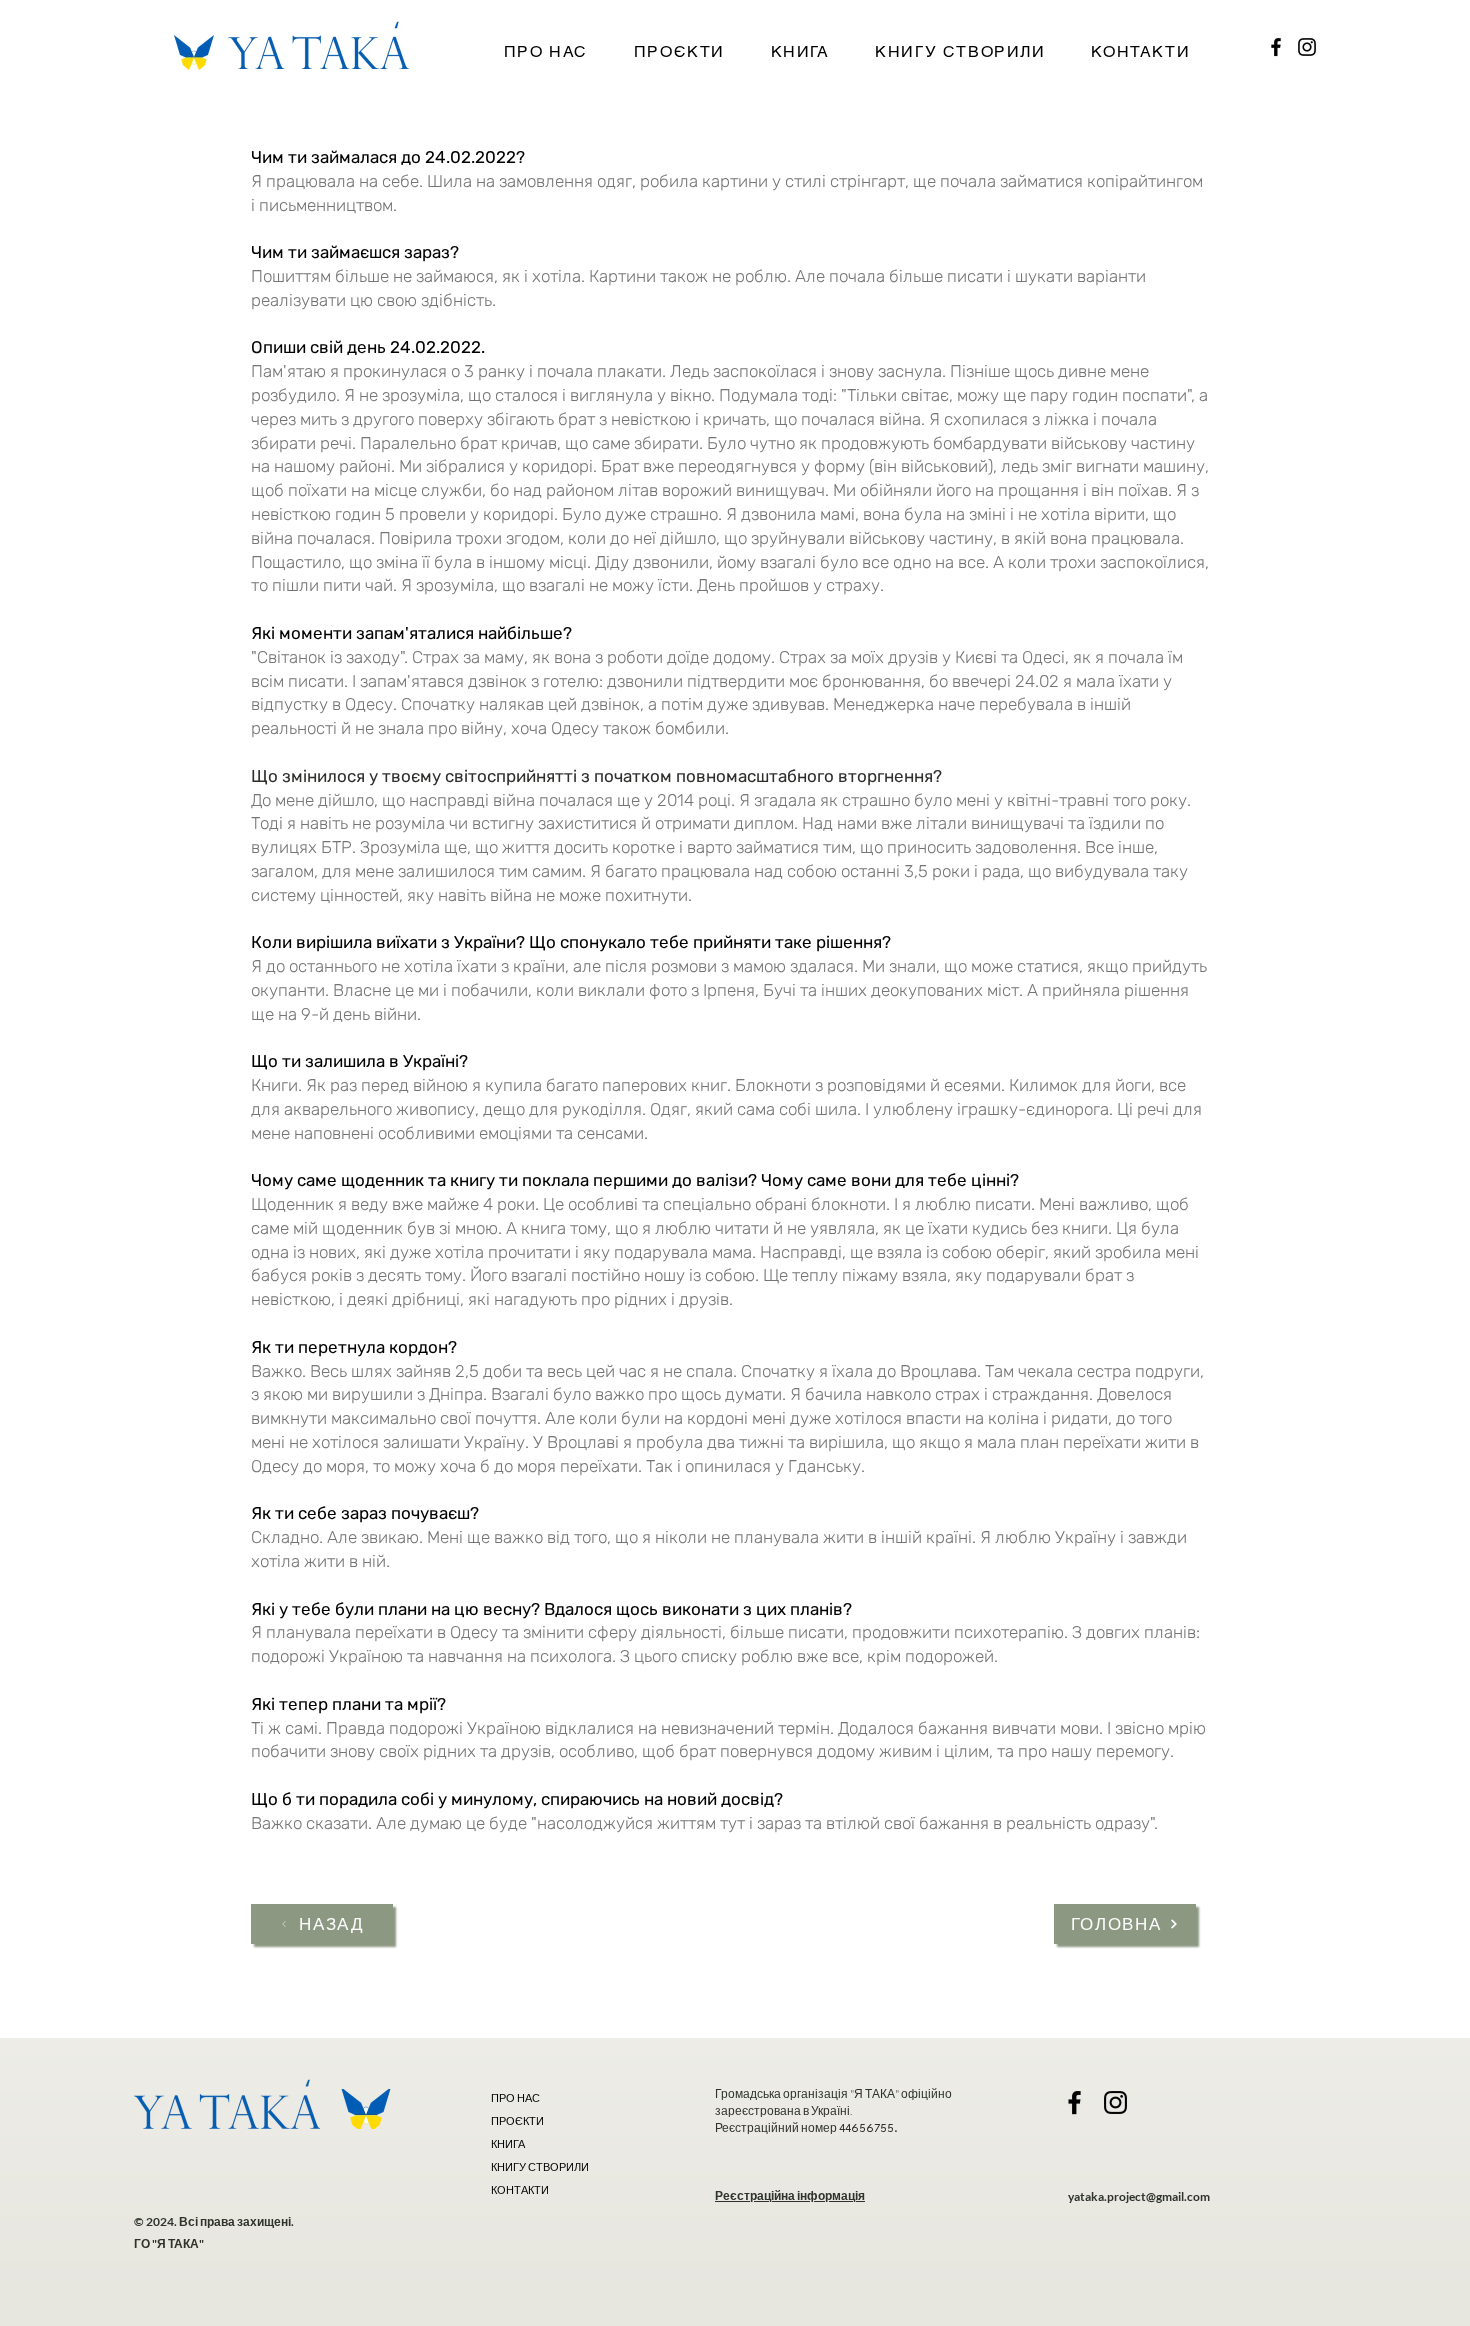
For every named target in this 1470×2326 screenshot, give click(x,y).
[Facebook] (1276, 47)
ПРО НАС (515, 2098)
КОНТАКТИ (520, 2190)
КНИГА (508, 2144)
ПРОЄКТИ (517, 2121)
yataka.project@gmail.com (1139, 2196)
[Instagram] (1307, 47)
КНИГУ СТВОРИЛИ (538, 2167)
